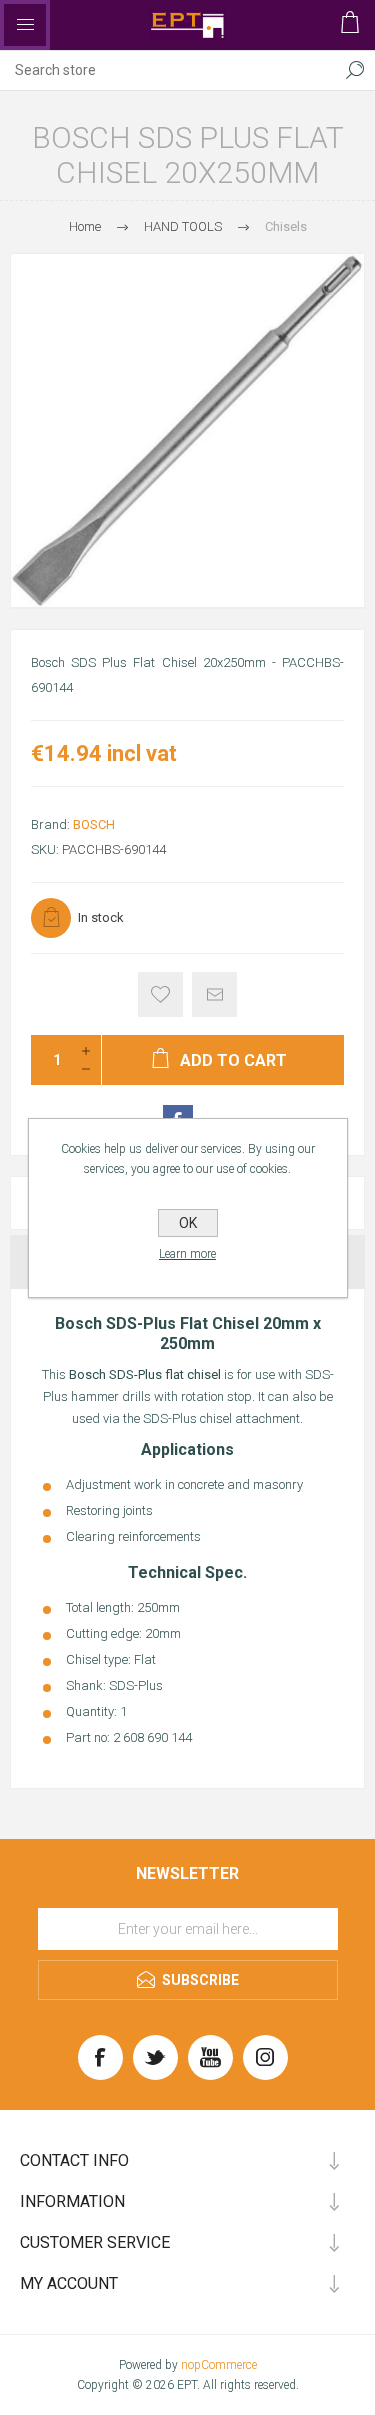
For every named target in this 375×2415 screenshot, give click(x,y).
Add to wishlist (160, 994)
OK (188, 1223)
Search (355, 70)
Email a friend (214, 994)
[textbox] (167, 70)
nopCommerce (219, 2365)
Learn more (187, 1254)
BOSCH (94, 824)
